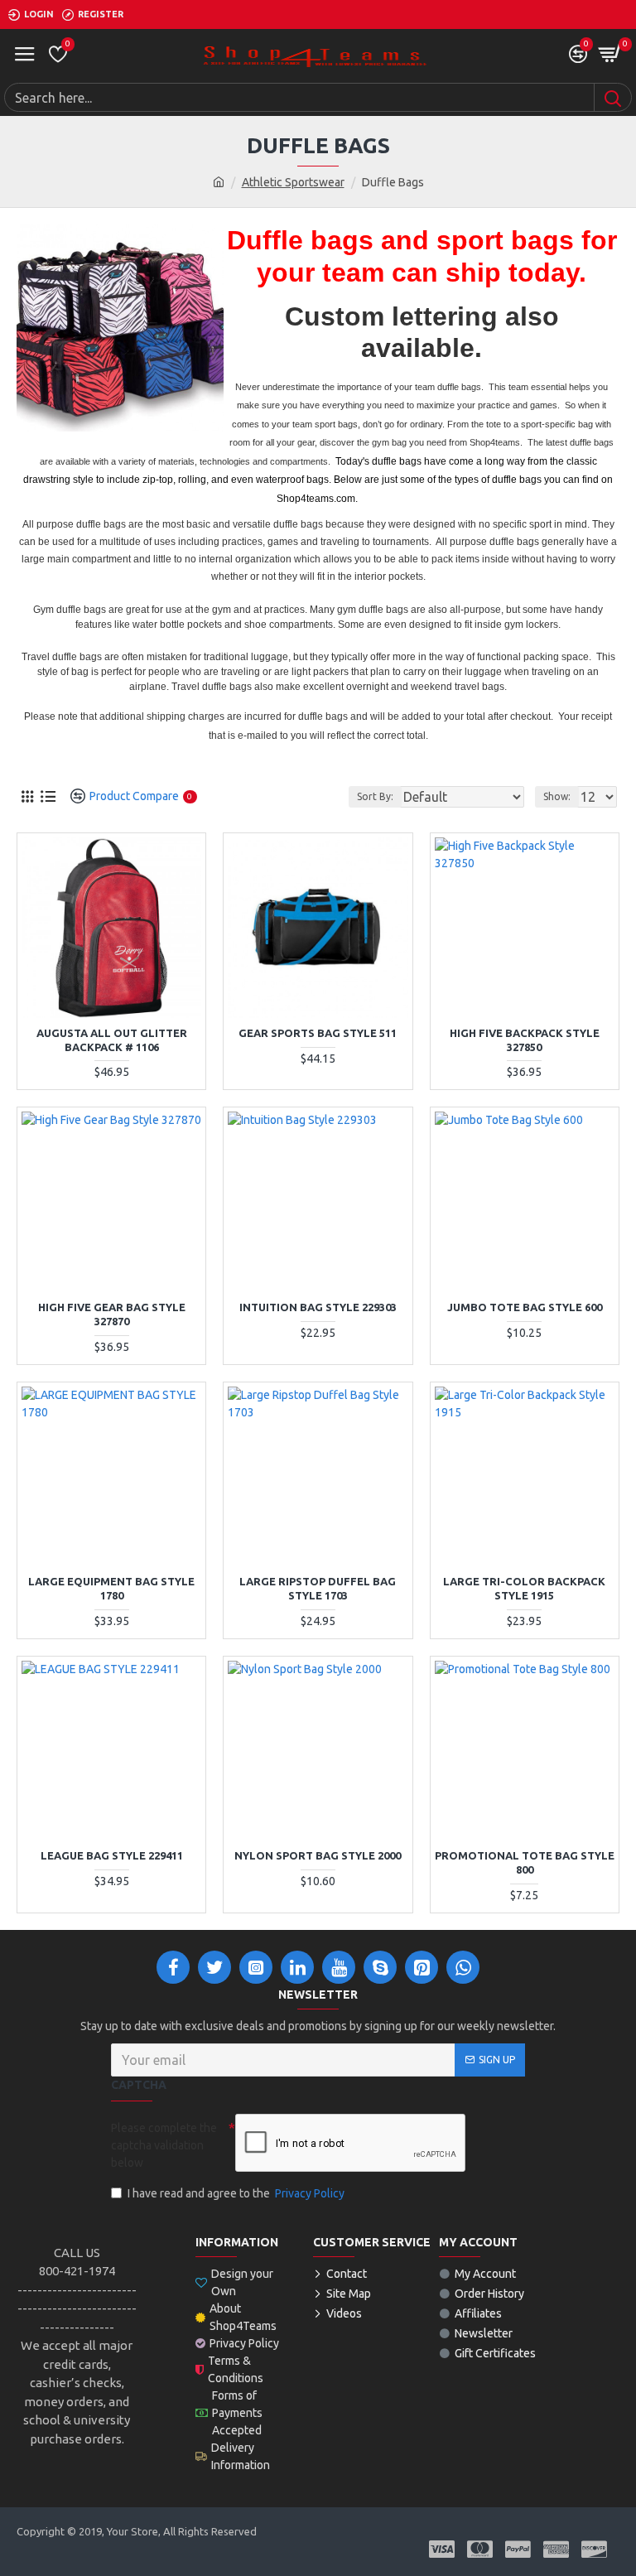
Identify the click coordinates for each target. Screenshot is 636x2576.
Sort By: (375, 796)
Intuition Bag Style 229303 (318, 1307)
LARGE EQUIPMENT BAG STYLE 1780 (111, 1588)
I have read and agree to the (236, 2193)
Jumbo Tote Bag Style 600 (525, 1307)
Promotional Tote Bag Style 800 (525, 1862)
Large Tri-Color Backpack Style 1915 (524, 1588)
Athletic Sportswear (293, 182)
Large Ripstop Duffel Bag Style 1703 (318, 1588)
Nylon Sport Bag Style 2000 (318, 1855)
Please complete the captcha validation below (164, 2145)
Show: (557, 796)
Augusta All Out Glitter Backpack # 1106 (112, 1040)
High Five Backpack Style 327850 (525, 1040)
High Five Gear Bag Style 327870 (112, 1314)
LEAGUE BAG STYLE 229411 (112, 1855)
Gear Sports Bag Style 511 (318, 1033)
